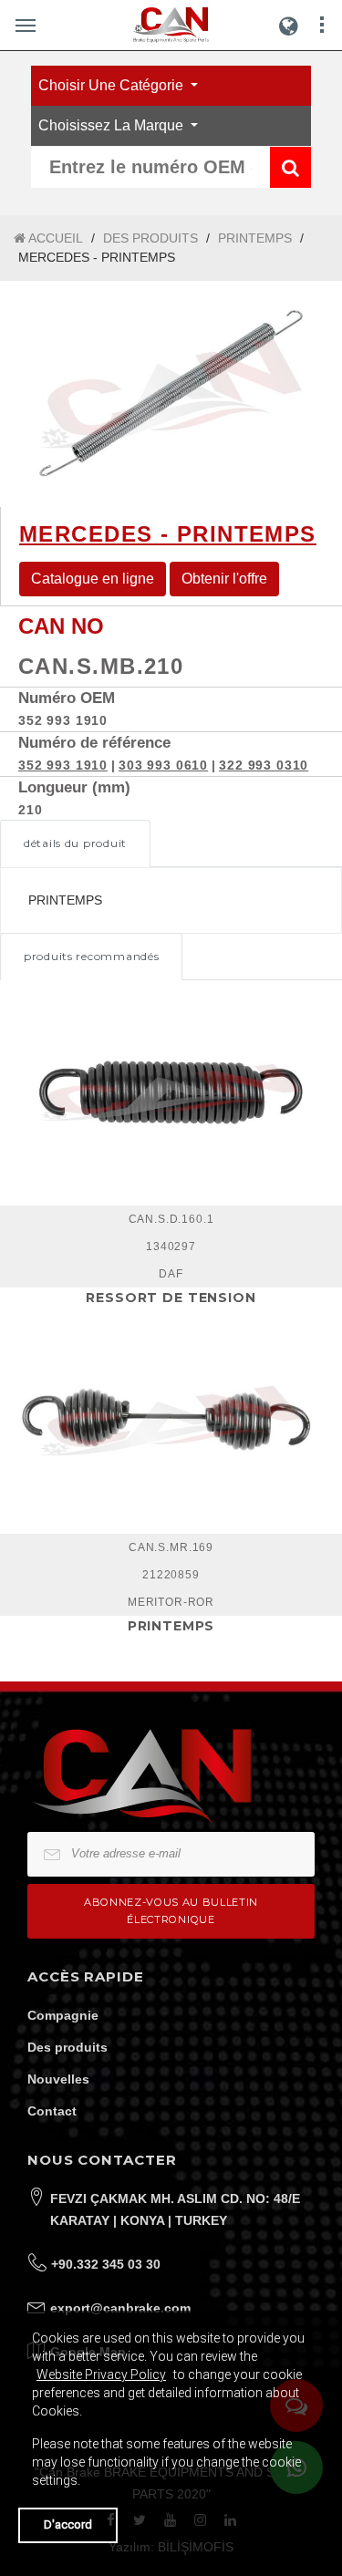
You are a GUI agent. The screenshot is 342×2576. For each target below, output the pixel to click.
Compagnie (63, 2015)
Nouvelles (58, 2079)
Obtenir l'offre (224, 579)
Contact (52, 2111)
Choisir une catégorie (113, 85)
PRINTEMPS (255, 238)
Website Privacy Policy (101, 2374)
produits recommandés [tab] (91, 956)
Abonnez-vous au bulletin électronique (171, 1911)
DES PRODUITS (150, 238)
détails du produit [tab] (75, 843)
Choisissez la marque (113, 125)
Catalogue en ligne (93, 579)
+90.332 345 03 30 (106, 2264)
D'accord (68, 2524)
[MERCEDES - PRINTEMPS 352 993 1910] (171, 394)
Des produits (67, 2047)
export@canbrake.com (120, 2308)
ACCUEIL (54, 238)
